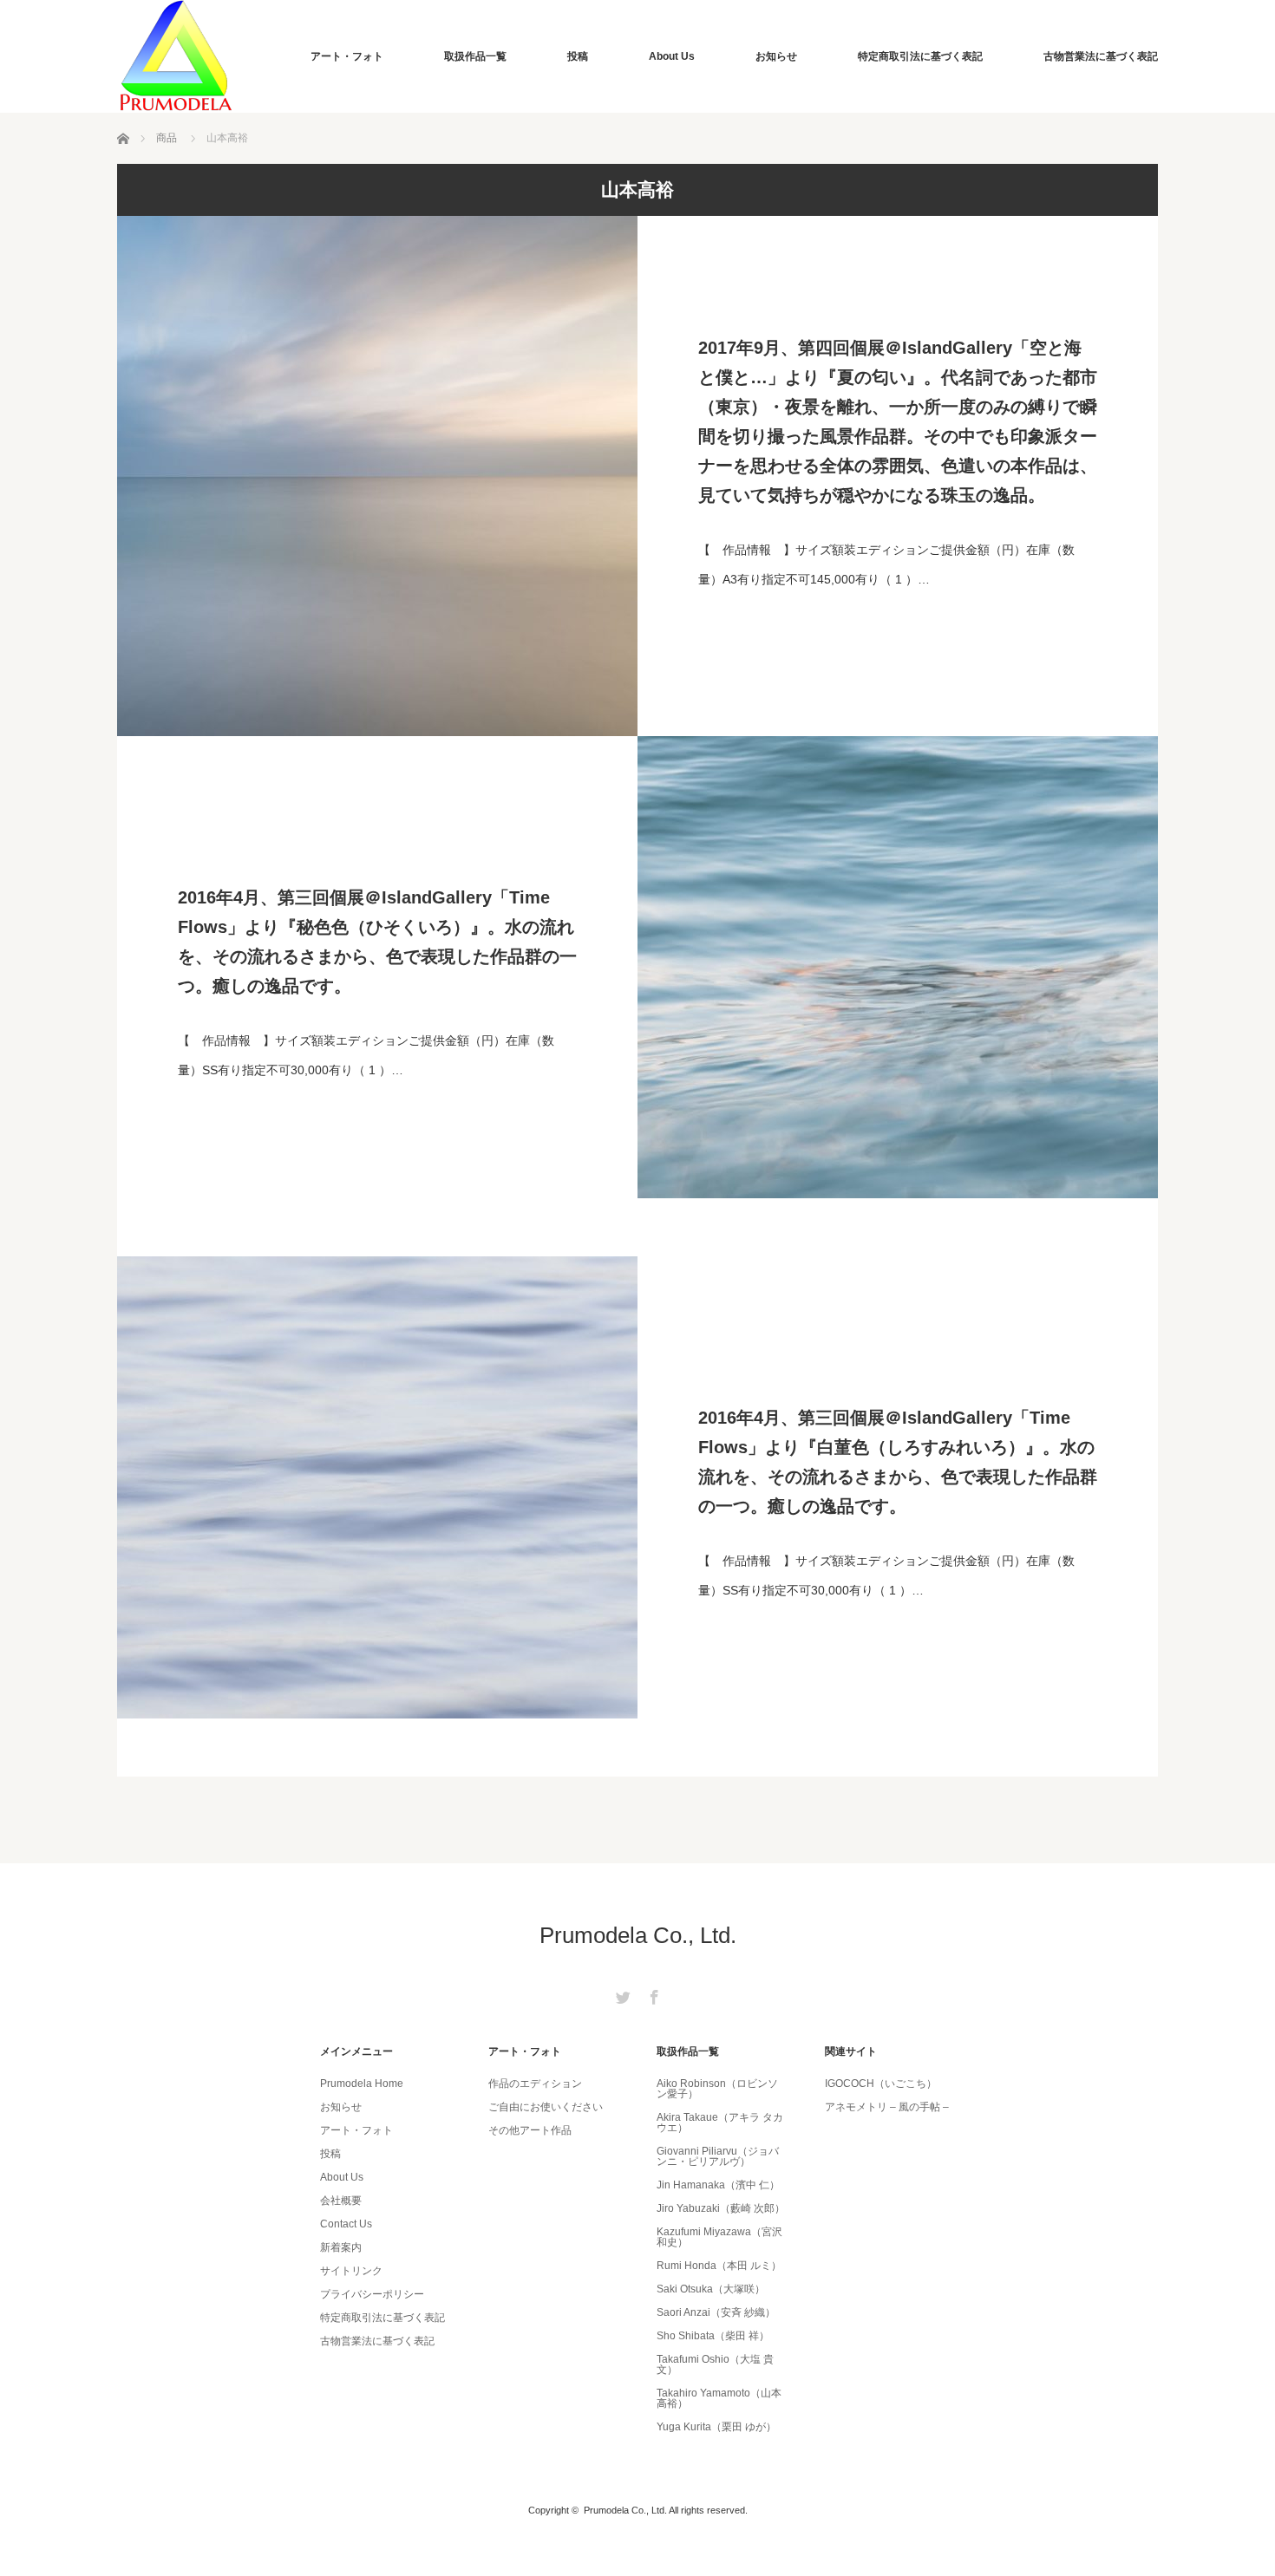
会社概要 (341, 2201)
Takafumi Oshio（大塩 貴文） (715, 2364)
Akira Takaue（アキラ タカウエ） (720, 2123)
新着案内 (341, 2247)
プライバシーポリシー (372, 2294)
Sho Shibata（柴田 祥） (713, 2336)
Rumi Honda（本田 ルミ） (719, 2266)
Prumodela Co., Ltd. (638, 1935)
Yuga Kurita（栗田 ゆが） (716, 2427)
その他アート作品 (530, 2130)
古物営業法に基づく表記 (1101, 56)
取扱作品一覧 (475, 56)
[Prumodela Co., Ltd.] (176, 56)
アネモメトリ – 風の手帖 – (887, 2107)
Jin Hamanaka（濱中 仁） (718, 2185)
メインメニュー (356, 2051)
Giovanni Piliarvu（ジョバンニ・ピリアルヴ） (718, 2156)
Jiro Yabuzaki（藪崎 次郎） (721, 2208)
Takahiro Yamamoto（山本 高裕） (719, 2398)
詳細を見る (898, 476)
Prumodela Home (362, 2084)
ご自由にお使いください (546, 2107)
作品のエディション (535, 2084)
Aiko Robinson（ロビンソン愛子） (717, 2089)
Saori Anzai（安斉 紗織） (716, 2312)
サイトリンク (351, 2271)
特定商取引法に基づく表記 (920, 56)
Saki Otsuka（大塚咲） (711, 2289)
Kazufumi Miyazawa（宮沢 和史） (719, 2237)
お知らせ (776, 56)
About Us (672, 56)
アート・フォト (347, 56)
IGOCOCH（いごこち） (881, 2084)
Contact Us (346, 2224)
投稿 (578, 56)
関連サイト (851, 2051)
